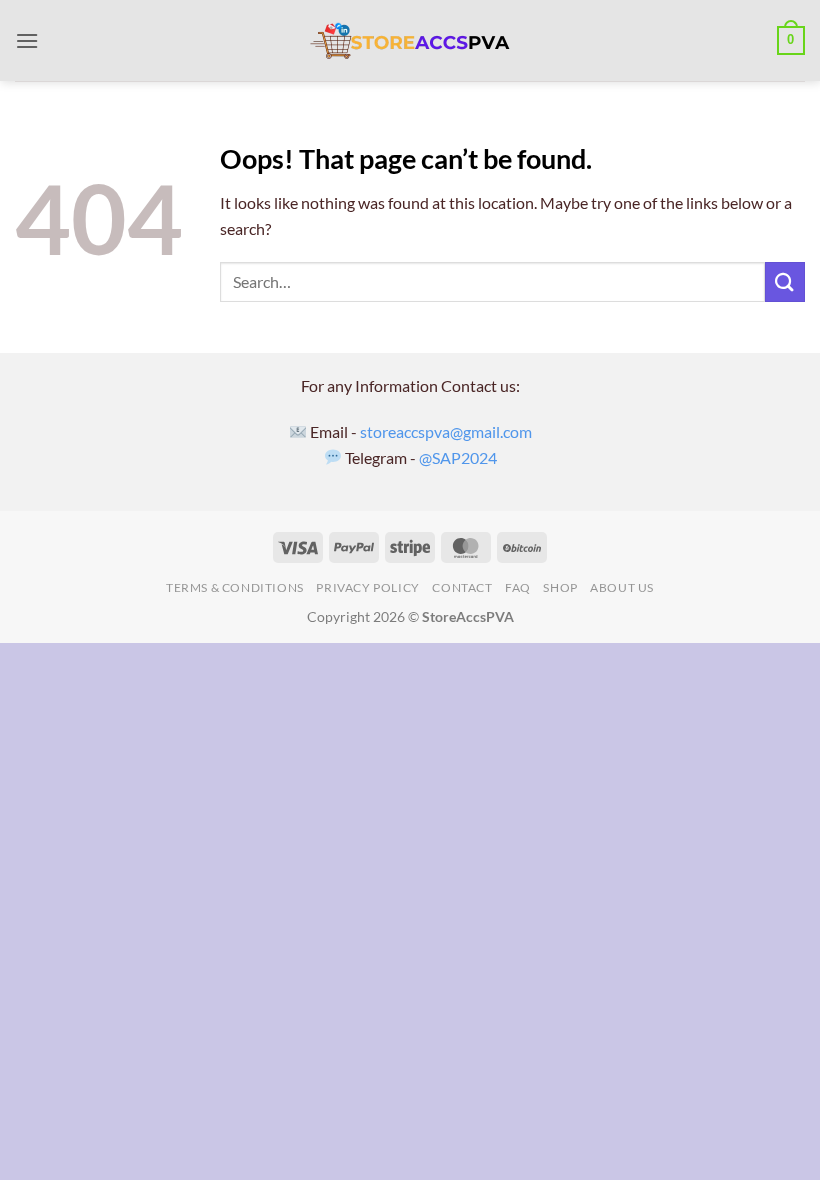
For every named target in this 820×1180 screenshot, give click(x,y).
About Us (622, 587)
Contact (462, 587)
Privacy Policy (368, 587)
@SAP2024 (458, 457)
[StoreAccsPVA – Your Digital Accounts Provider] (410, 41)
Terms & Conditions (235, 587)
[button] (27, 40)
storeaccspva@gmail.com (446, 431)
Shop (560, 587)
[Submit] (785, 281)
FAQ (518, 587)
